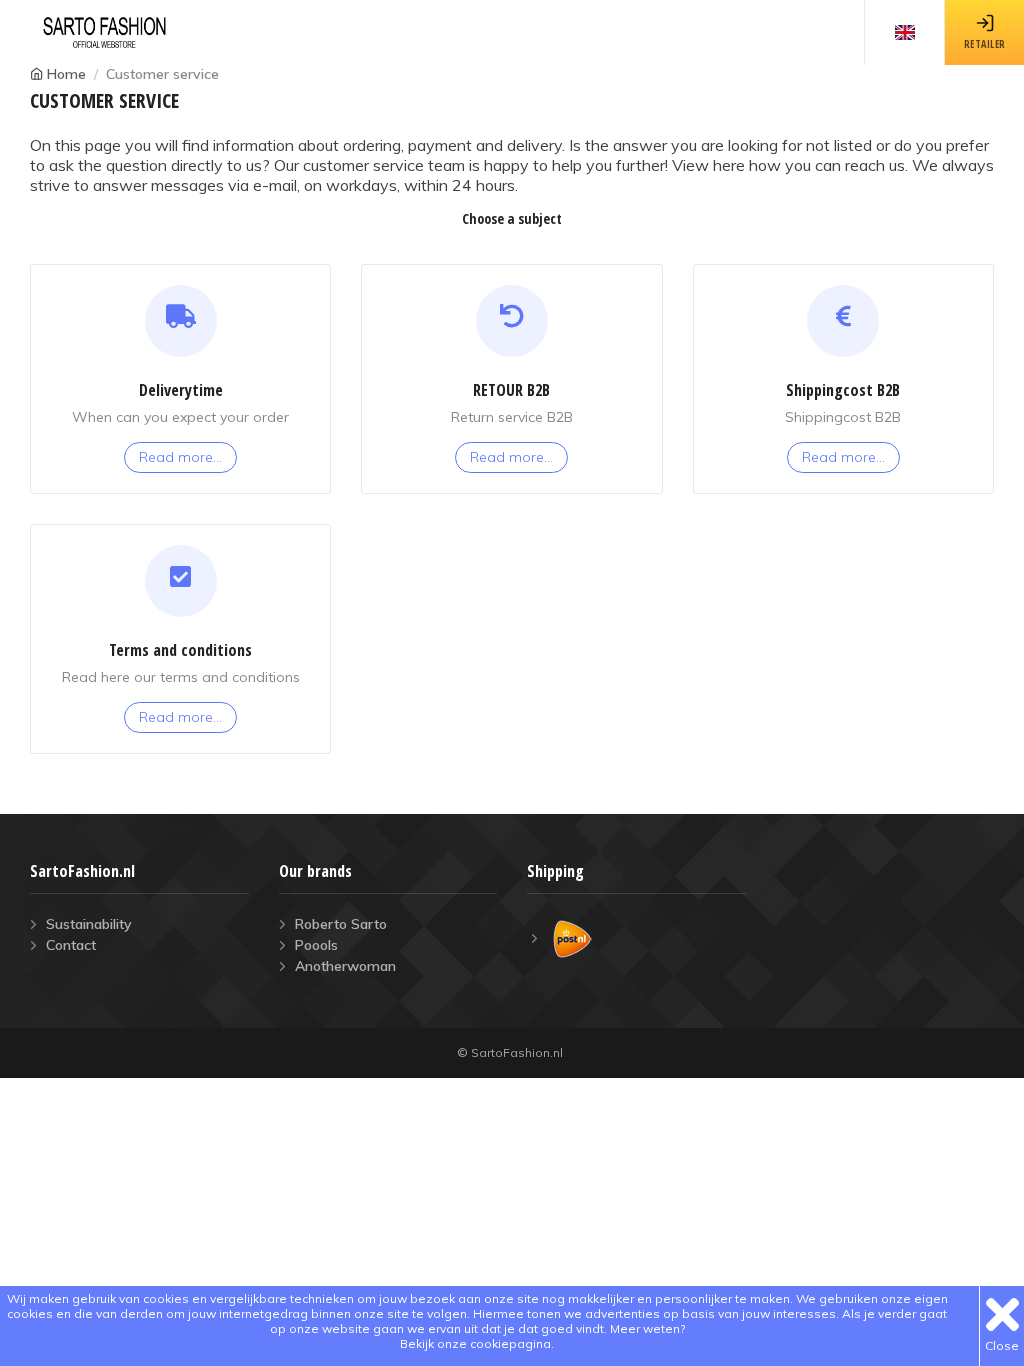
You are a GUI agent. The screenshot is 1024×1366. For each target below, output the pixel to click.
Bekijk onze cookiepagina (475, 1343)
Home (66, 74)
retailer (985, 44)
